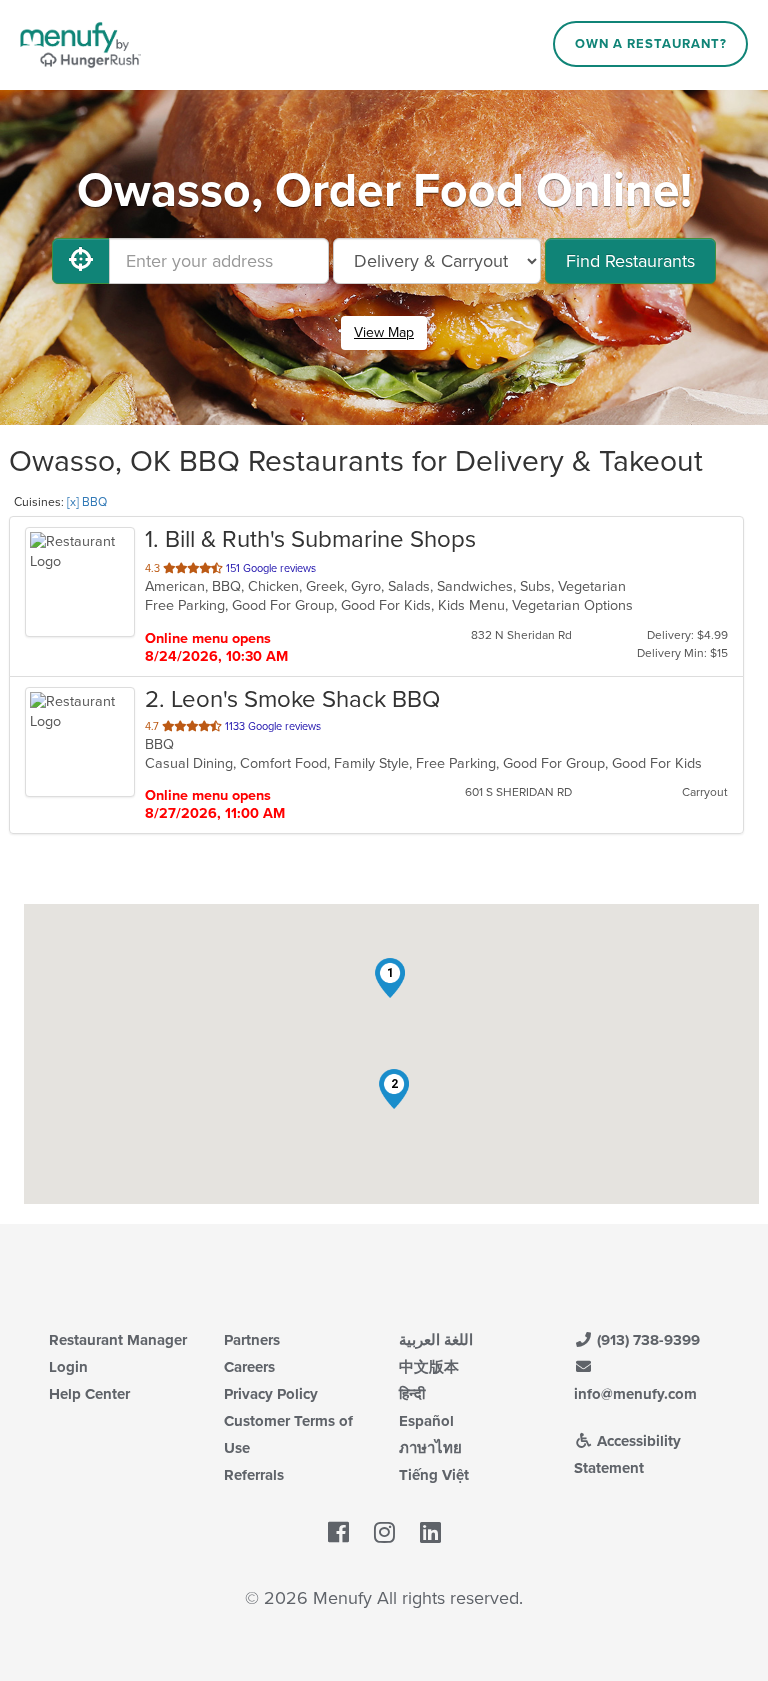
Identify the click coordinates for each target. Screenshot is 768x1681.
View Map (384, 332)
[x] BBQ (87, 502)
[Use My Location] (81, 261)
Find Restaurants (630, 261)
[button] (390, 978)
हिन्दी (412, 1394)
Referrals (254, 1475)
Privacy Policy (271, 1394)
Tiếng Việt (434, 1475)
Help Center (89, 1394)
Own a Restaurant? (651, 44)
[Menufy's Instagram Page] (384, 1533)
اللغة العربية (436, 1340)
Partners (252, 1340)
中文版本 (429, 1367)
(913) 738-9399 (646, 1340)
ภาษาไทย (430, 1448)
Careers (249, 1367)
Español (426, 1421)
